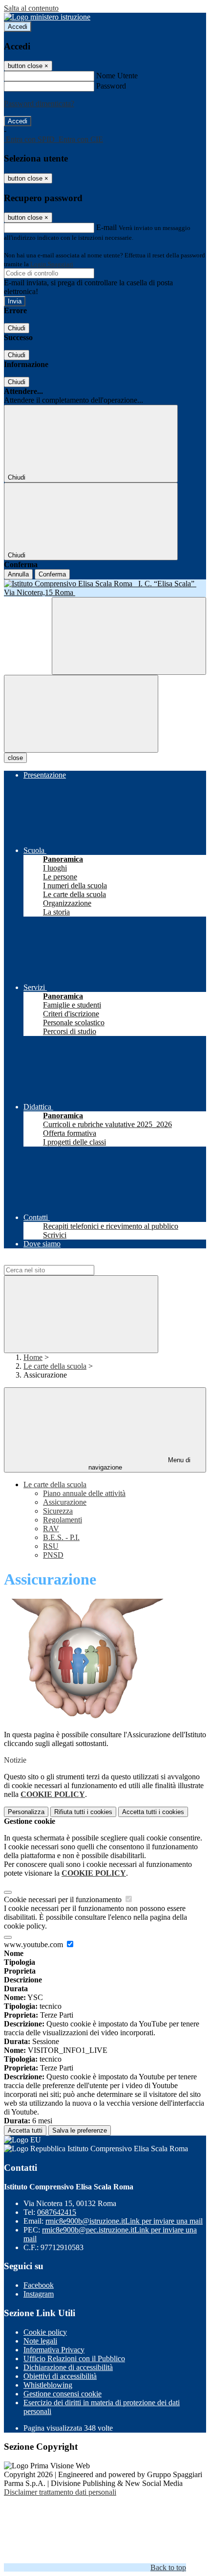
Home (33, 1357)
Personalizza (26, 1812)
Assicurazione (65, 1502)
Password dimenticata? (39, 103)
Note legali (40, 2341)
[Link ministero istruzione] (47, 17)
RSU (51, 1546)
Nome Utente (117, 76)
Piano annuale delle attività (84, 1493)
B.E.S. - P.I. (61, 1537)
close (15, 758)
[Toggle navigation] (81, 714)
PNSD (53, 1555)
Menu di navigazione (140, 1464)
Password (111, 86)
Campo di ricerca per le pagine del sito (63, 1260)
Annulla (18, 574)
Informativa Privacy (54, 2350)
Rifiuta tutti (83, 1812)
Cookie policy (45, 2332)
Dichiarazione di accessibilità (68, 2367)
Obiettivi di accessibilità (60, 2376)
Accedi (18, 27)
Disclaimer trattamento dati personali (60, 2492)
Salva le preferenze (80, 2130)
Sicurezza (58, 1511)
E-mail (106, 227)
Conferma (52, 574)
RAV (51, 1529)
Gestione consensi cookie (63, 2394)
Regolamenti (63, 1520)
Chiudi (17, 328)
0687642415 (57, 2212)
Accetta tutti (153, 1812)
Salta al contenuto (31, 8)
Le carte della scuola (55, 1366)
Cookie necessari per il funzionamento (64, 1899)
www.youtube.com (34, 1944)
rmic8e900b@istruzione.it (124, 2221)
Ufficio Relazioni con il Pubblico (74, 2358)
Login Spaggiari (52, 264)
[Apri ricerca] (129, 636)
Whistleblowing (48, 2385)
